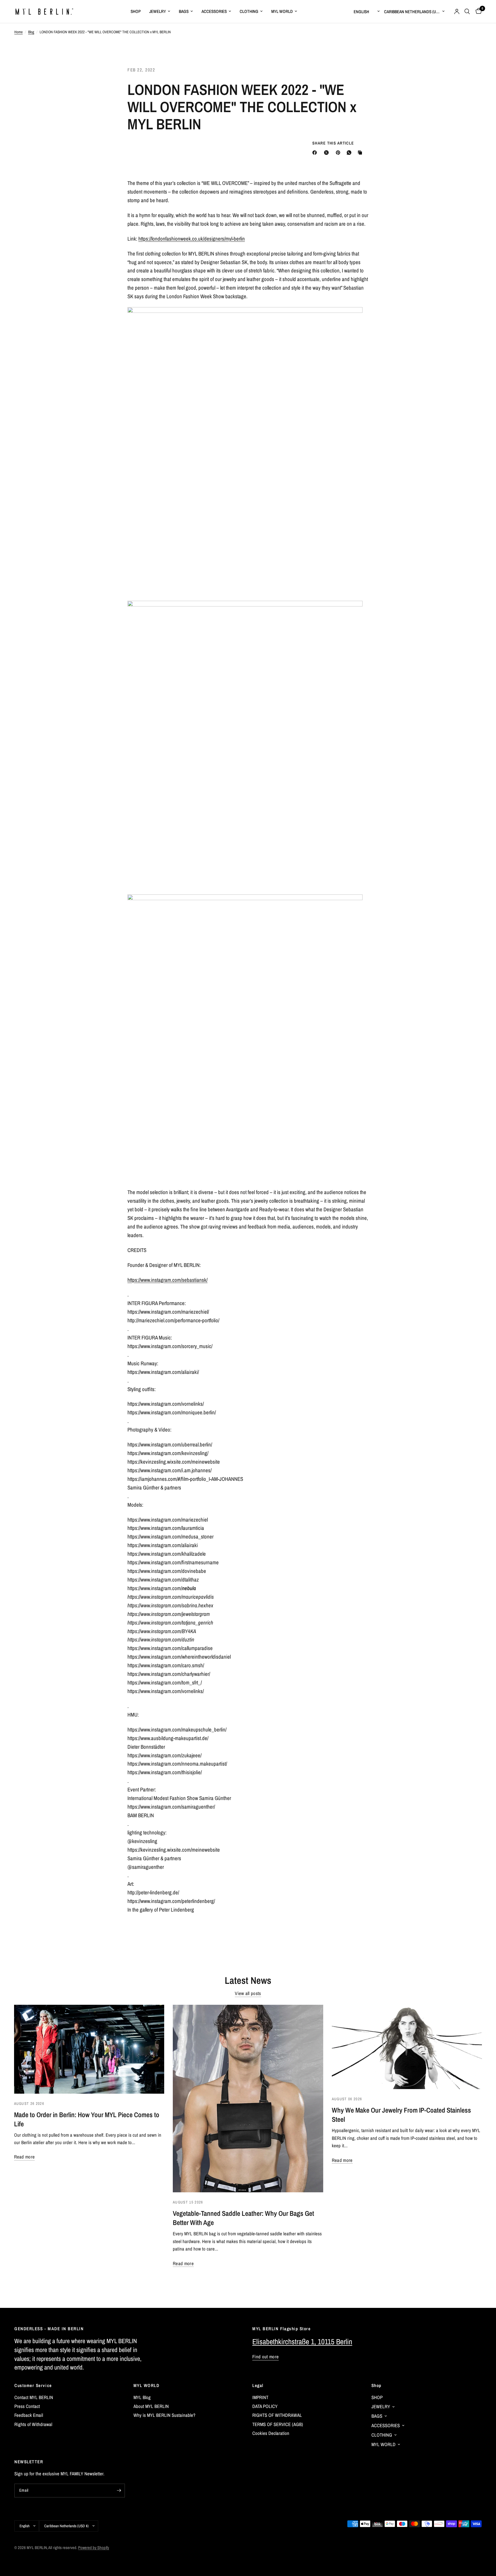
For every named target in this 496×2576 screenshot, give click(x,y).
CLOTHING (249, 11)
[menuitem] (136, 11)
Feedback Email (29, 2415)
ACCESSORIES (214, 11)
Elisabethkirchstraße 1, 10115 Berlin (302, 2342)
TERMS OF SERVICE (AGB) (278, 2424)
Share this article (333, 143)
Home (19, 32)
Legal (258, 2385)
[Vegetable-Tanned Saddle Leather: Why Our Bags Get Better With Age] (248, 2099)
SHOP (136, 11)
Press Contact (27, 2406)
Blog (31, 32)
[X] (328, 153)
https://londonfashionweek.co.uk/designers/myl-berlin (192, 239)
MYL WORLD (282, 11)
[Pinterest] (339, 153)
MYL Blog (142, 2397)
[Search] (467, 11)
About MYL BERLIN (151, 2406)
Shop (376, 2385)
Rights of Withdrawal (33, 2424)
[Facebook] (316, 153)
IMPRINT (260, 2397)
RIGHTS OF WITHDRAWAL (277, 2415)
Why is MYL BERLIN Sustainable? (164, 2415)
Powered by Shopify (94, 2547)
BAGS (184, 11)
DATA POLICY (265, 2406)
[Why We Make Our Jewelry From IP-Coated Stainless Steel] (407, 2047)
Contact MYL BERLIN (34, 2397)
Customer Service (33, 2385)
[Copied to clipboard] (361, 153)
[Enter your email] (119, 2491)
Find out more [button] (266, 2357)
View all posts (248, 1993)
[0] (477, 11)
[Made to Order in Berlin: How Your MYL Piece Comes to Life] (89, 2049)
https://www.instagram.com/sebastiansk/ (167, 1280)
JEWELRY (158, 11)
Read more (25, 2157)
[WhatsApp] (350, 153)
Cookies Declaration (271, 2433)
